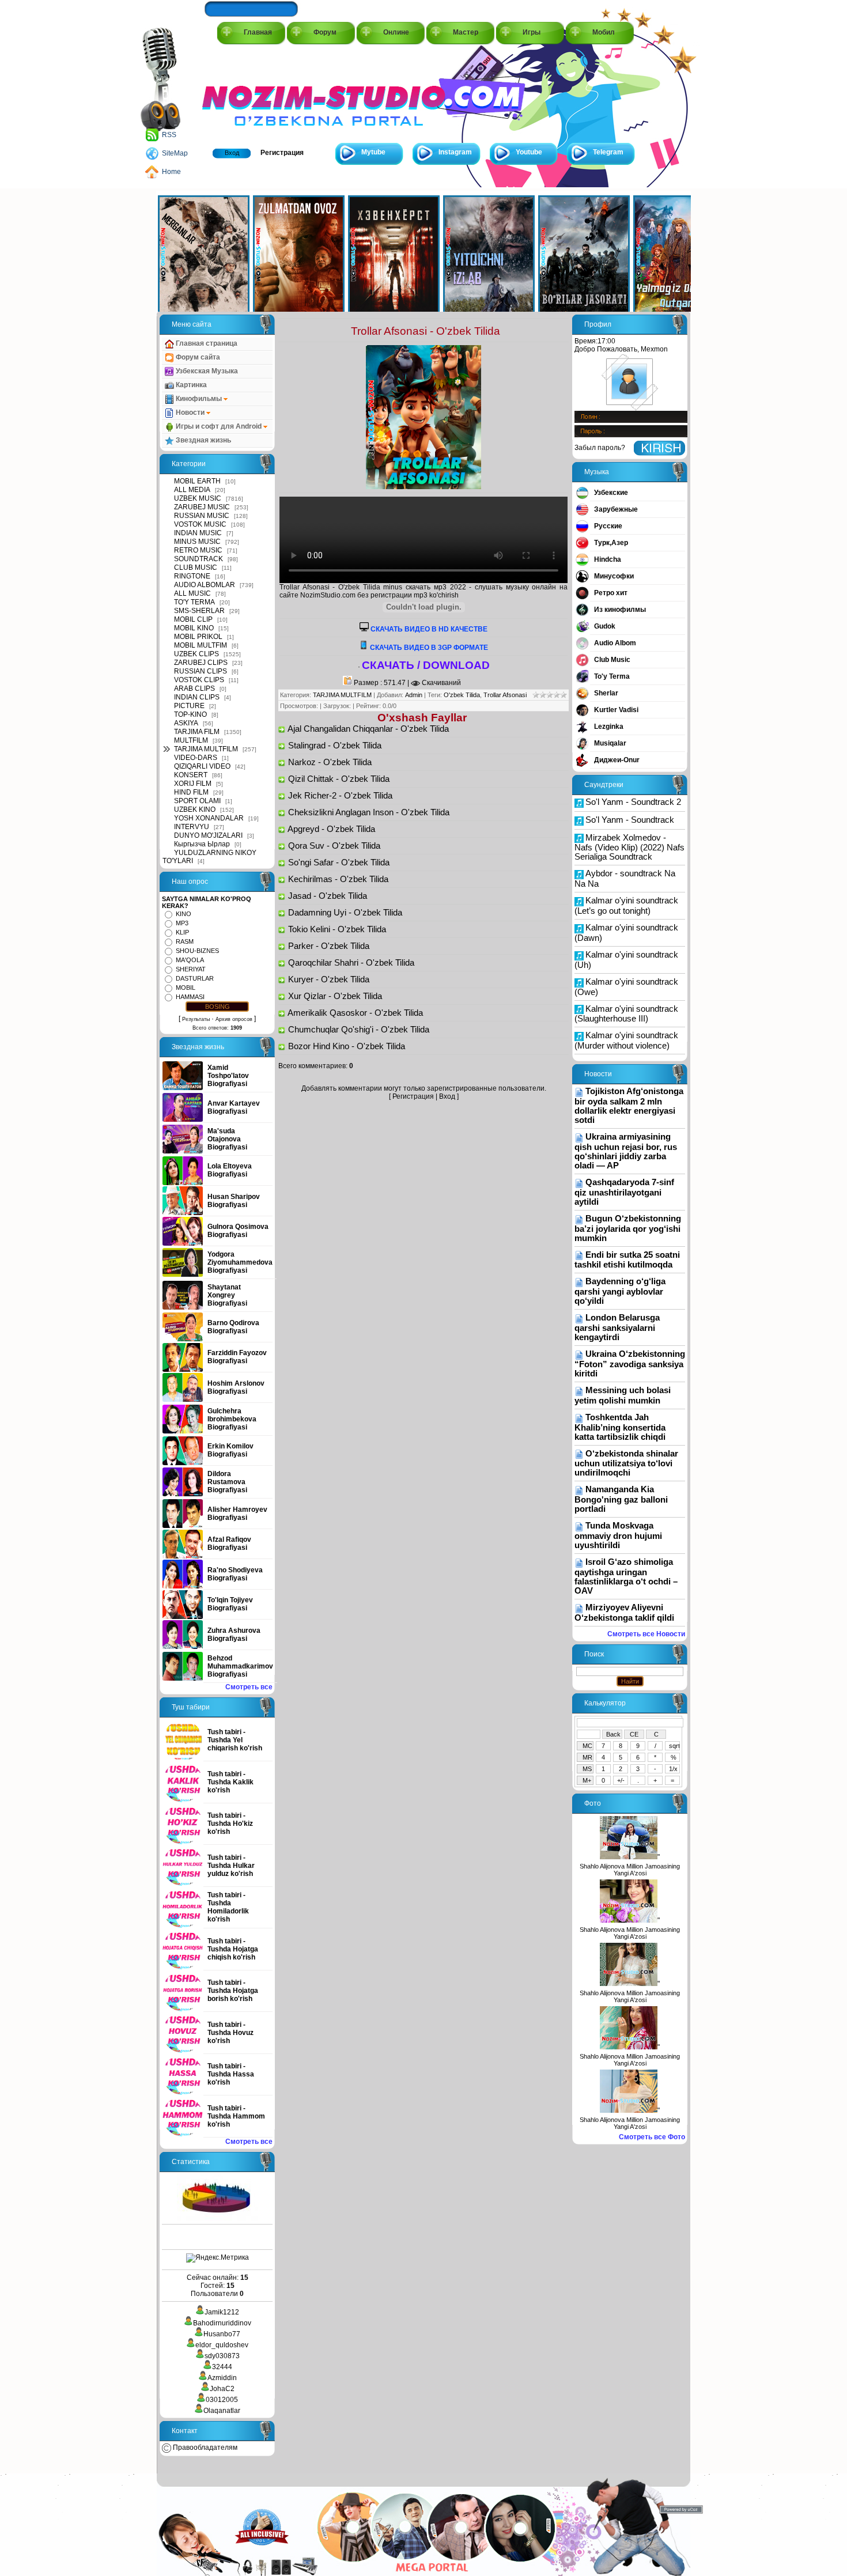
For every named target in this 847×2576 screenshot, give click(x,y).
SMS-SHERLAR (199, 611)
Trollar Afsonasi (505, 695)
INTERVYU (192, 827)
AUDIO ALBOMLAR (205, 585)
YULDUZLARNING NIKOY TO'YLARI (209, 857)
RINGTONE (192, 576)
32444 (222, 2367)
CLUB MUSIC (196, 568)
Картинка (190, 385)
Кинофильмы (199, 399)
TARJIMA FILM (197, 732)
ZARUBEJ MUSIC (202, 507)
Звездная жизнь (203, 440)
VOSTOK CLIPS (199, 680)
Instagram (455, 152)
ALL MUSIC (192, 593)
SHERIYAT (191, 969)
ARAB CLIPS (194, 689)
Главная (258, 32)
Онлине (396, 32)
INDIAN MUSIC (198, 533)
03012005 (222, 2400)
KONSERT (191, 775)
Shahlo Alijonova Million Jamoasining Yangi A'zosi (630, 1870)
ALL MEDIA (192, 490)
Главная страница (206, 343)
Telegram (608, 152)
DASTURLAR (195, 978)
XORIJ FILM (193, 784)
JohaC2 (222, 2389)
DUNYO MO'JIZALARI (208, 835)
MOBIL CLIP (193, 619)
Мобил (604, 32)
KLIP (182, 932)
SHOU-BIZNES (197, 951)
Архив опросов (234, 1019)
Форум (325, 32)
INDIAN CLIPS (197, 697)
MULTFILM (191, 740)
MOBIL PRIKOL (198, 637)
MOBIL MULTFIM (201, 645)
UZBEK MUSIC (198, 498)
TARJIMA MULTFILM (206, 749)
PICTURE (189, 706)
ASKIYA (186, 723)
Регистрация (282, 153)
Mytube (373, 152)
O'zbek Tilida (462, 695)
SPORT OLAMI (197, 801)
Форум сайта (197, 357)
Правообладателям (204, 2448)
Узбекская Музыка (206, 371)
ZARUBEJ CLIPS (201, 663)
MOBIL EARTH (197, 481)
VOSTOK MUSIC (200, 524)
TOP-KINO (190, 714)
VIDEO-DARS (196, 758)
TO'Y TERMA (194, 602)
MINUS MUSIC (197, 542)
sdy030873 (222, 2356)
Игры (532, 32)
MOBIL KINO (194, 628)
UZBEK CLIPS (196, 654)
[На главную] (254, 93)
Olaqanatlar (222, 2411)
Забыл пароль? (600, 448)
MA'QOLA (190, 960)
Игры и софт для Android (219, 426)
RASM (185, 941)
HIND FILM (191, 792)
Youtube (529, 152)
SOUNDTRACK (198, 559)
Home (171, 172)
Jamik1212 (222, 2312)
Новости (190, 413)
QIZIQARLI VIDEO (202, 766)
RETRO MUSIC (198, 550)
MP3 (182, 923)
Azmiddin (222, 2378)
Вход (232, 153)
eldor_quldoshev (222, 2345)
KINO (184, 914)
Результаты (196, 1019)
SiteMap (175, 153)
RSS (169, 135)
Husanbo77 (222, 2334)
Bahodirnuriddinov (222, 2323)
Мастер (466, 32)
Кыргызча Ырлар (202, 844)
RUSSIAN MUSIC (202, 516)
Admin (414, 695)
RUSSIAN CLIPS (201, 671)
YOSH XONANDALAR (209, 818)
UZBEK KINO (195, 810)
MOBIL (186, 988)
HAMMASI (190, 997)
